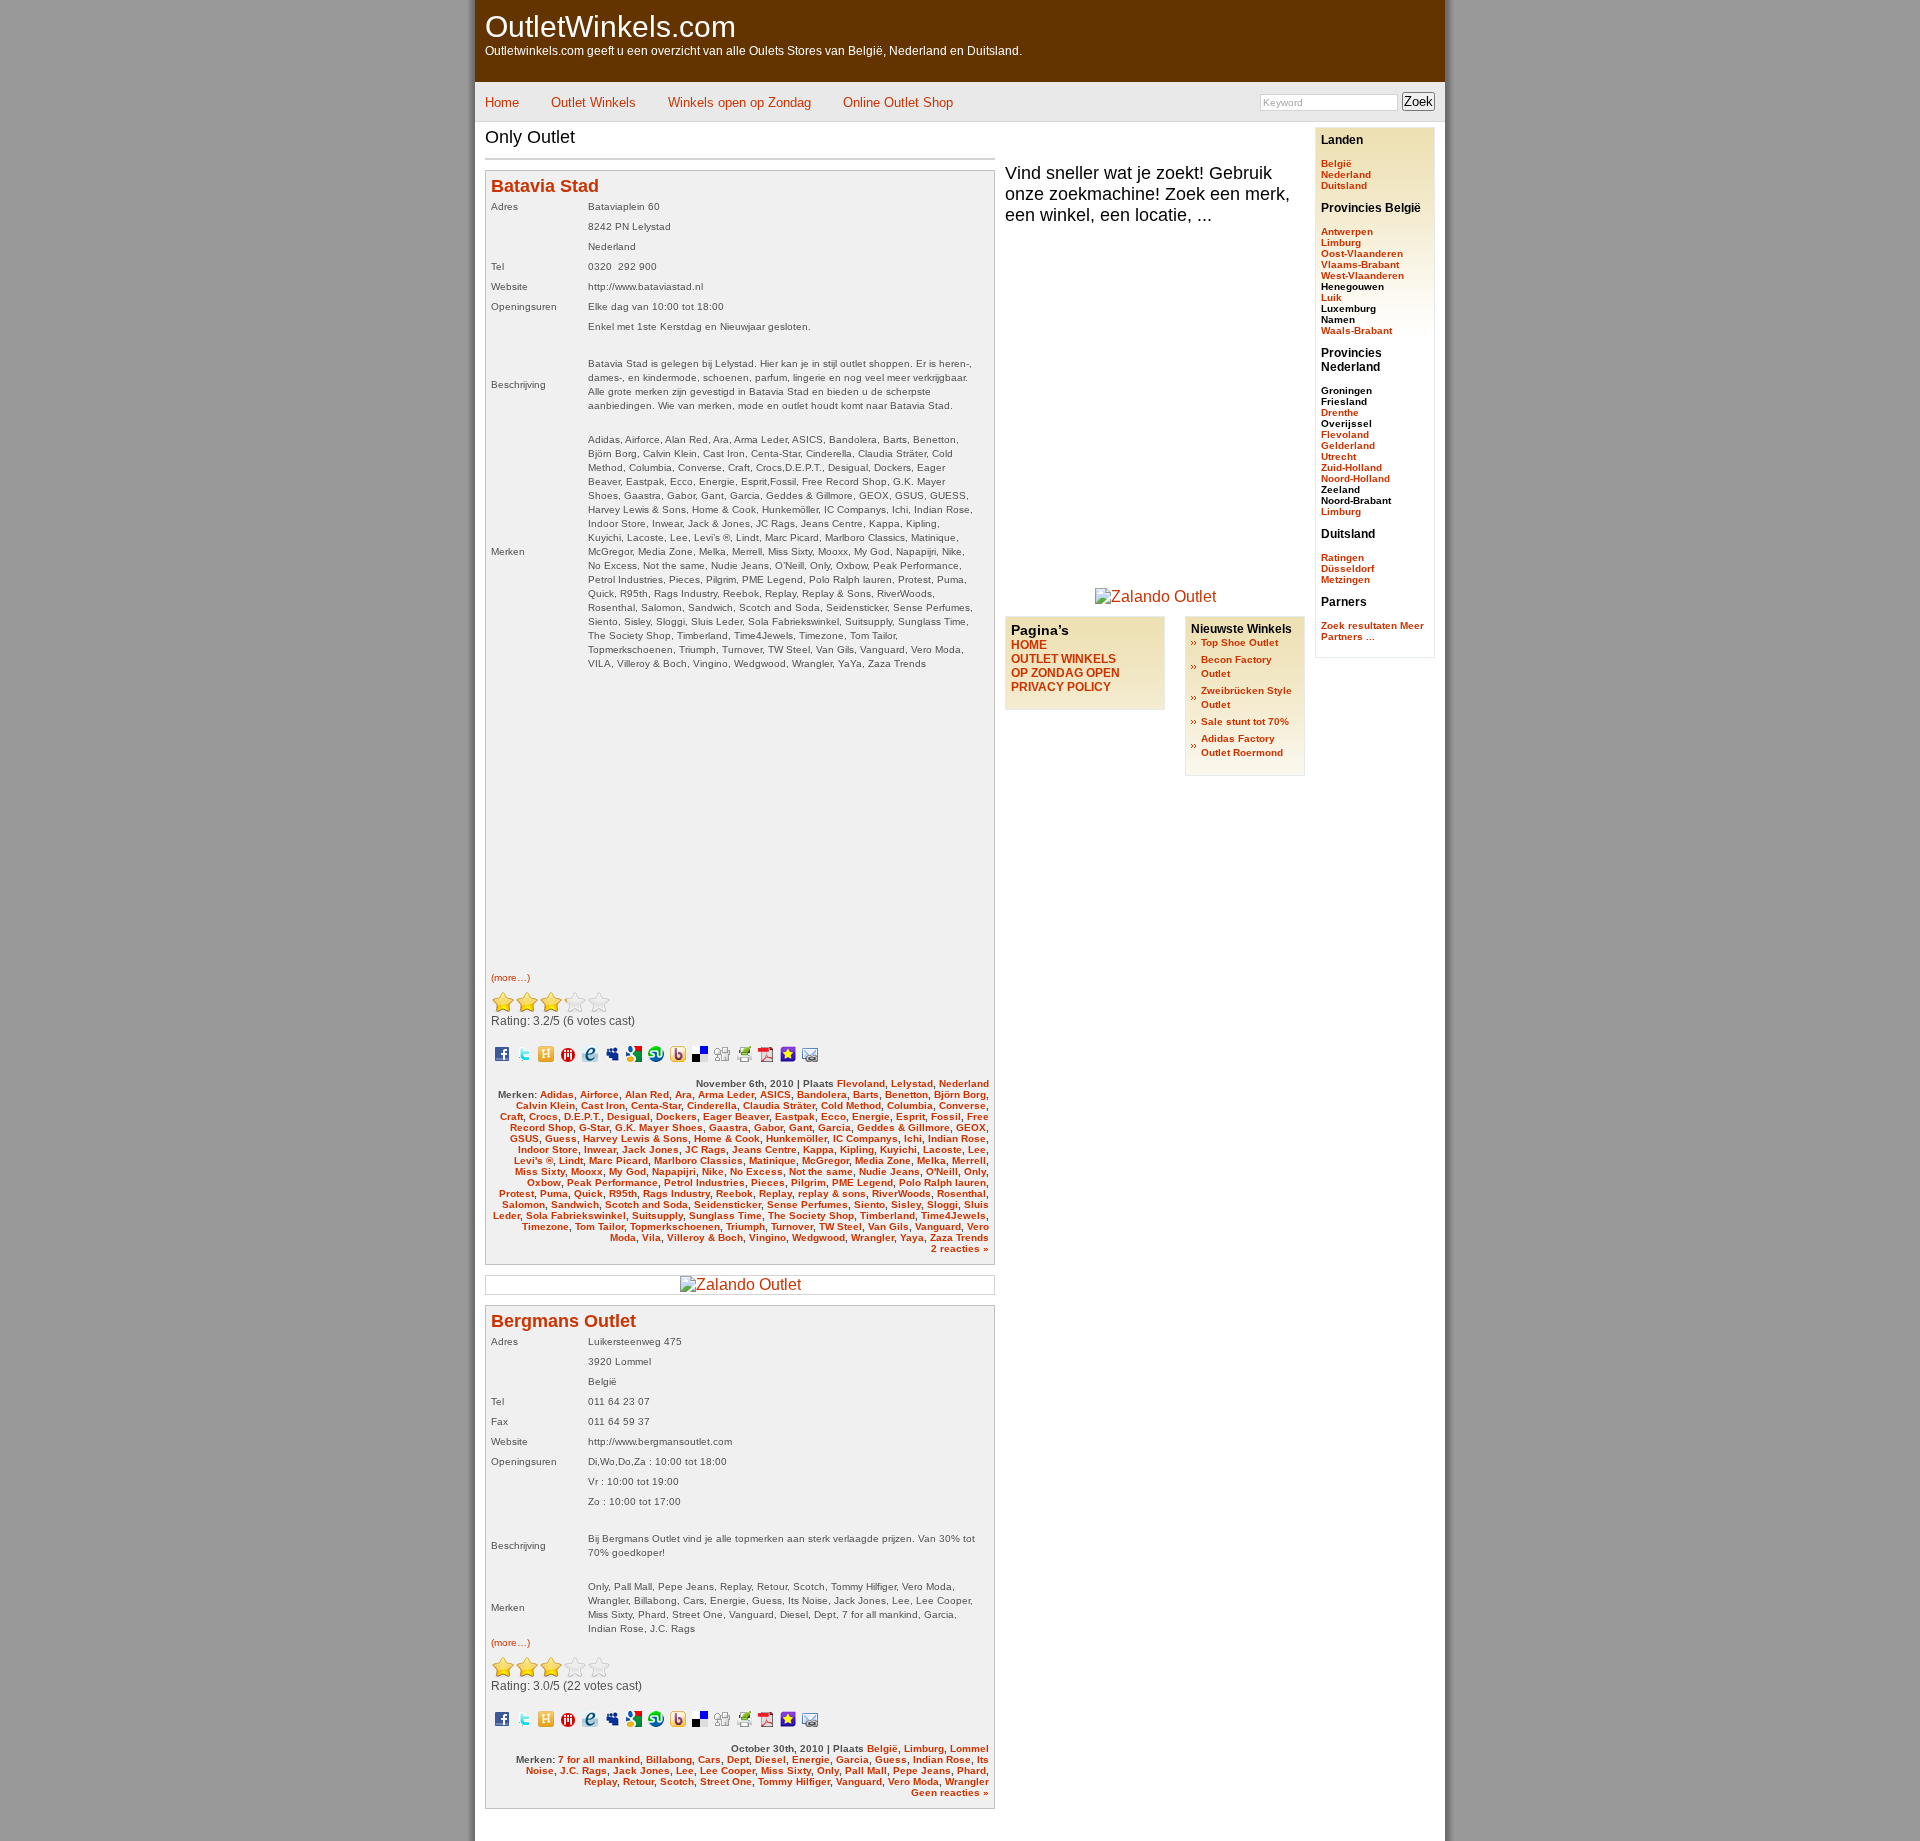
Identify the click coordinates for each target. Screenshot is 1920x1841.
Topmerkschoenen (675, 1226)
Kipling (857, 1149)
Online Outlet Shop (898, 102)
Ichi (913, 1138)
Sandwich (575, 1204)
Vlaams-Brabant (1360, 264)
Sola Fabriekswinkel (576, 1215)
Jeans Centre (764, 1149)
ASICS (775, 1094)
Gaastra (728, 1127)
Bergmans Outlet (563, 1321)
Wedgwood (818, 1237)
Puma (554, 1193)
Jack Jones (650, 1149)
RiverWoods (901, 1193)
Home (502, 102)
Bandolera (822, 1094)
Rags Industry (676, 1193)
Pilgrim (808, 1182)
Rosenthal (961, 1193)
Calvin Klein (545, 1105)
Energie (871, 1116)
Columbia (910, 1105)
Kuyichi (898, 1149)
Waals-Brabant (1356, 330)
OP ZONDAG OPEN (1065, 673)
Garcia (834, 1127)
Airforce (599, 1094)
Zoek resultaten (1359, 625)
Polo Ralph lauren (942, 1182)
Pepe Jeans (922, 1770)
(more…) (510, 977)
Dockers (676, 1116)
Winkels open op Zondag (739, 102)
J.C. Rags (583, 1770)
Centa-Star (656, 1105)
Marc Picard (618, 1160)
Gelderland (1348, 445)
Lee (977, 1149)
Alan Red (647, 1094)
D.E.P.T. (582, 1116)
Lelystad (912, 1083)
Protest (516, 1193)
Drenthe (1340, 412)
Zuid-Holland (1351, 467)
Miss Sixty (540, 1171)
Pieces (768, 1182)
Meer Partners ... (1372, 631)
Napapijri (674, 1171)
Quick (588, 1193)
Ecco (833, 1116)
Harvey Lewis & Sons (635, 1138)
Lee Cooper (727, 1770)
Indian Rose (957, 1138)
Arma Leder (726, 1094)
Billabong (669, 1759)
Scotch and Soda (646, 1204)
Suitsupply (657, 1215)
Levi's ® (533, 1160)
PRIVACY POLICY (1061, 687)
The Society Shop (811, 1215)
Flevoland (861, 1083)
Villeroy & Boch (705, 1237)
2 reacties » (960, 1248)
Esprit (910, 1116)
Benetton (906, 1094)
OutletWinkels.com (610, 26)
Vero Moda (913, 1781)
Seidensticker (727, 1204)
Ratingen (1342, 557)
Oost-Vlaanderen (1362, 253)
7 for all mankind (599, 1759)
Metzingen (1345, 579)
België (882, 1748)
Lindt (571, 1160)
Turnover (792, 1226)
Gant (800, 1127)
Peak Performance (612, 1182)
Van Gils (888, 1226)
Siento (869, 1204)
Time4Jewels (953, 1215)
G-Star (594, 1127)
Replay (775, 1193)
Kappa (818, 1149)
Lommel (969, 1748)
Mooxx (587, 1171)
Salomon (523, 1204)
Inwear (600, 1149)
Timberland (887, 1215)
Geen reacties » (950, 1792)
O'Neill (942, 1171)
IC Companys (865, 1138)
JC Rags (705, 1149)
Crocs (543, 1116)
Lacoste (942, 1149)
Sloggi (942, 1204)
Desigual (628, 1116)
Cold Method (851, 1105)
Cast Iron (603, 1105)
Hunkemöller (796, 1138)
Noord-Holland (1355, 478)
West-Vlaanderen (1362, 275)
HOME (1029, 645)
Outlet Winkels (593, 102)
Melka (931, 1160)
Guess (561, 1138)
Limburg (924, 1748)
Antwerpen (1347, 231)
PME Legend (862, 1182)
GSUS (524, 1138)
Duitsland (1344, 185)
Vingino (767, 1237)
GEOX (971, 1127)
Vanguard (938, 1226)
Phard (971, 1770)
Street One (726, 1781)
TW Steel (840, 1226)
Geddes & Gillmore (903, 1127)
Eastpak (795, 1116)
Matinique (772, 1160)
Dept (738, 1759)
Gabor (768, 1127)
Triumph (745, 1226)
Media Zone (883, 1160)
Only (975, 1171)
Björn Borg (960, 1094)
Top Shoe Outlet (1239, 642)
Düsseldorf (1347, 568)
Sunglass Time (725, 1215)
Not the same (821, 1171)
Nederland (964, 1083)
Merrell (969, 1160)
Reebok (734, 1193)
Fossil (946, 1116)
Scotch (677, 1781)
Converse (962, 1105)
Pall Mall (866, 1770)
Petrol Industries (704, 1182)
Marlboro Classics (698, 1160)
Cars (709, 1759)
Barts (866, 1094)
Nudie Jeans (889, 1171)
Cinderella (712, 1105)
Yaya (912, 1237)
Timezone (545, 1226)
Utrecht (1338, 456)
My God (627, 1171)
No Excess (756, 1171)
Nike (713, 1171)
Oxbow (544, 1182)
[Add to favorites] (788, 1053)
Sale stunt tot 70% (1245, 721)
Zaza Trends (959, 1237)
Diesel (770, 1759)
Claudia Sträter (779, 1105)
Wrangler (872, 1237)
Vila (651, 1237)
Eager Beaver (736, 1116)
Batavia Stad (545, 186)
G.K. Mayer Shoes (659, 1127)
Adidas (557, 1094)
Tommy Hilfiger (794, 1781)
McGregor (825, 1160)
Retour (638, 1781)
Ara (683, 1094)
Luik (1331, 297)
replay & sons (832, 1193)
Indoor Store (548, 1149)
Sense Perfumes (807, 1204)
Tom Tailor (599, 1226)
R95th (623, 1193)
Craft (511, 1116)
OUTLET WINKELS (1063, 659)
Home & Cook (727, 1138)
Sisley (906, 1204)
